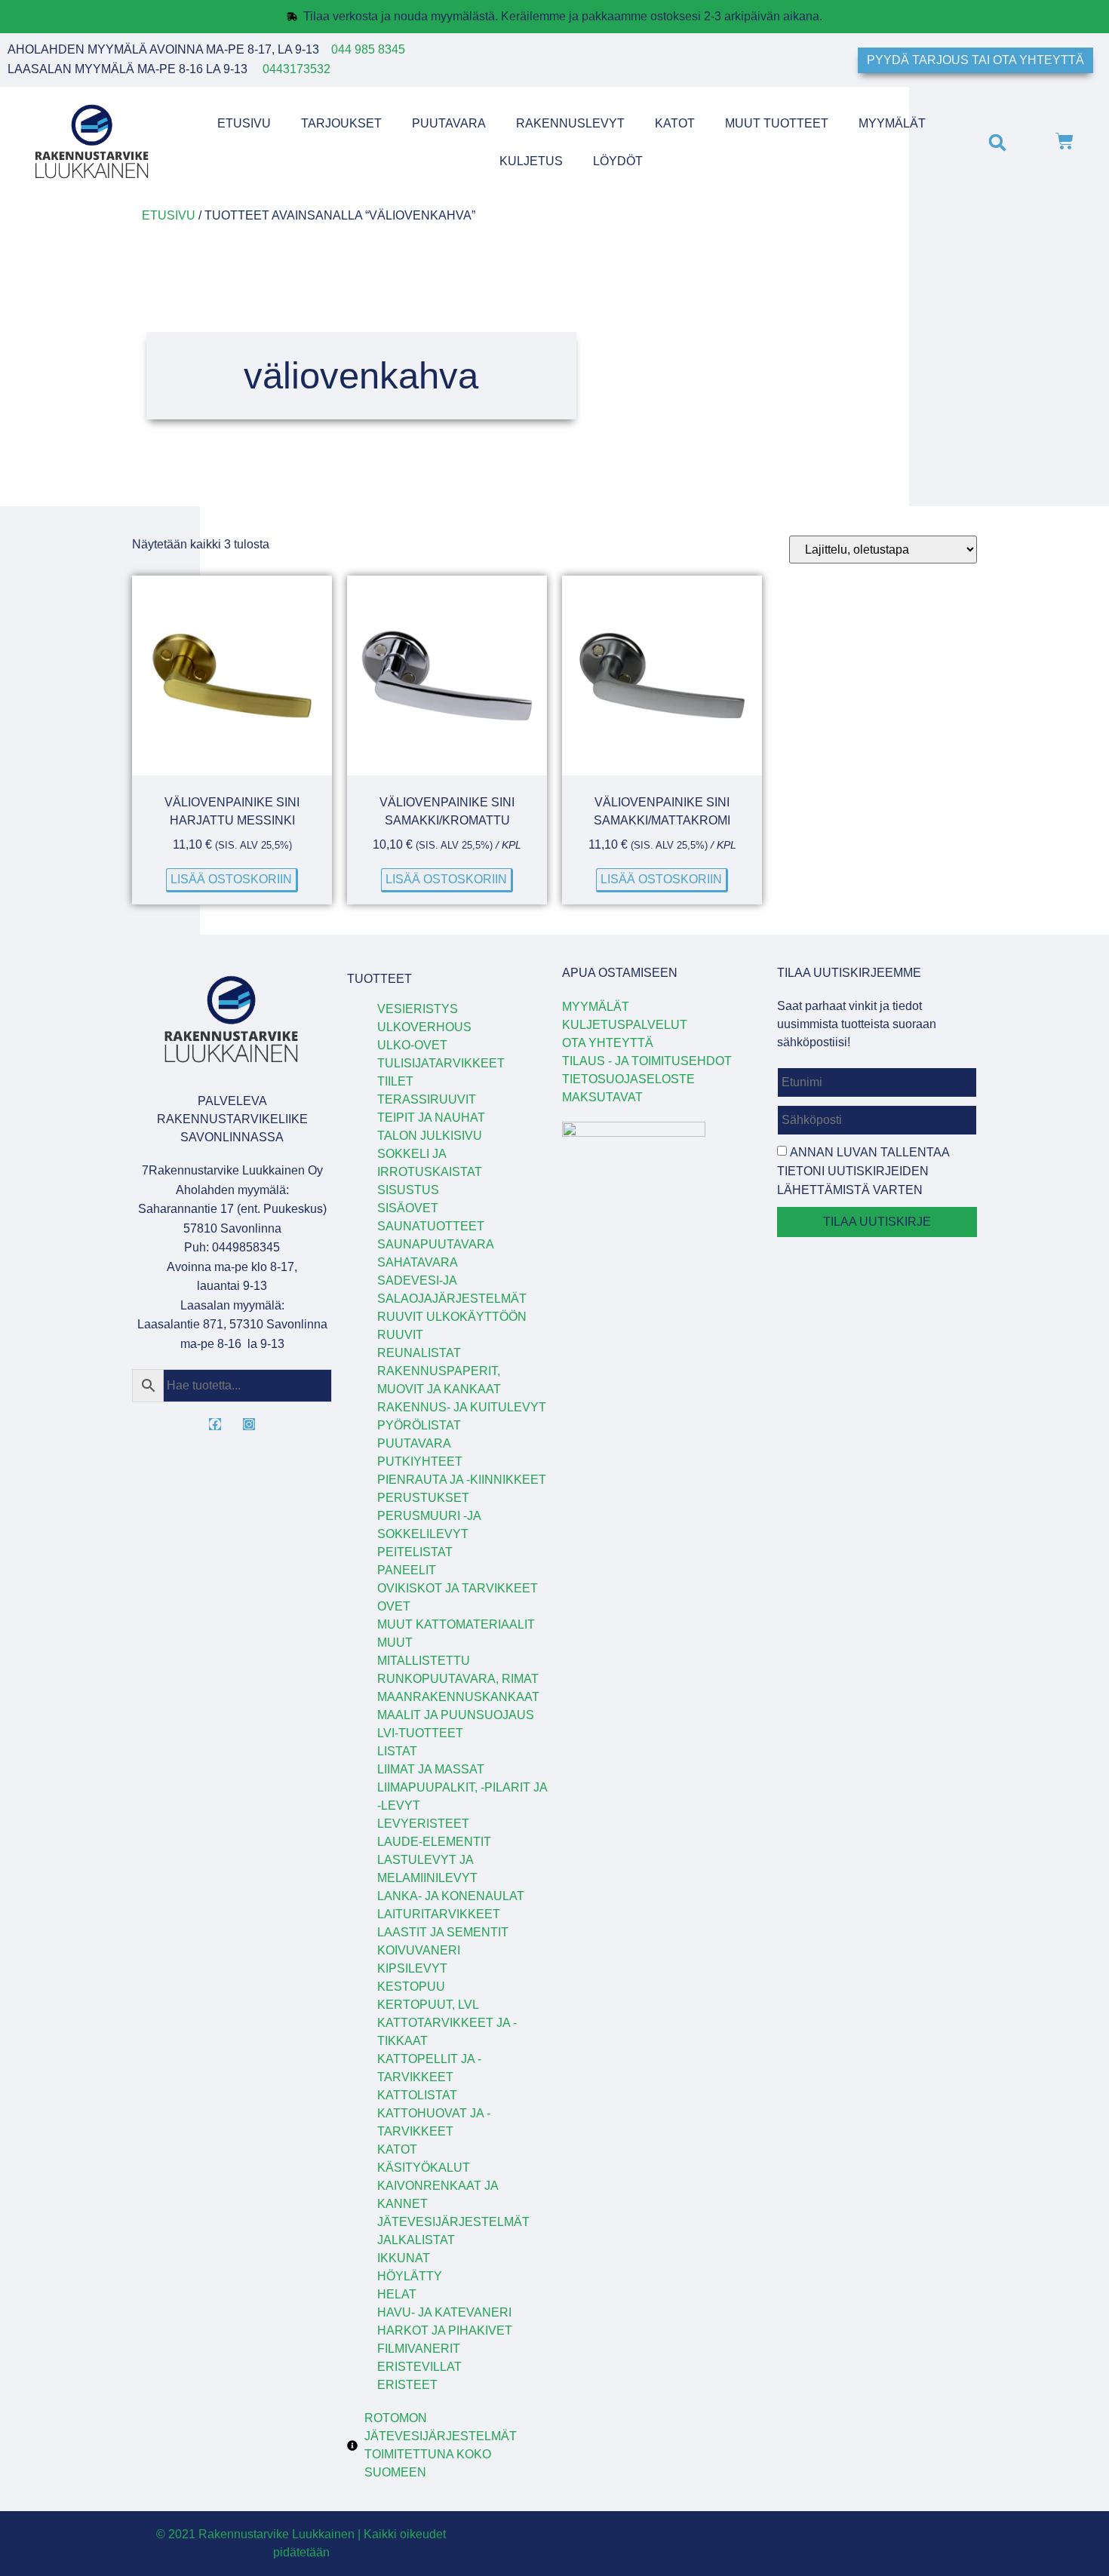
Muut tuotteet (777, 123)
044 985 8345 (368, 49)
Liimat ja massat (431, 1769)
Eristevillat (419, 2367)
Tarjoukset (341, 123)
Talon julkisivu (430, 1136)
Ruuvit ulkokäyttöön (452, 1317)
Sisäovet (408, 1208)
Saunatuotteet (431, 1226)
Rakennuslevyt (570, 123)
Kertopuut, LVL (428, 2005)
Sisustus (408, 1190)
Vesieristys (418, 1009)
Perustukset (423, 1498)
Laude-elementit (434, 1842)
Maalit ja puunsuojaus (456, 1715)
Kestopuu (411, 1986)
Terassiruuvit (427, 1099)
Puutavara (449, 123)
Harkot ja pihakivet (445, 2330)
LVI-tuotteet (420, 1733)
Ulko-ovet (412, 1045)
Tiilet (395, 1081)
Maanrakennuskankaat (458, 1697)
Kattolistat (417, 2095)
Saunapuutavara (436, 1244)
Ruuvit (400, 1335)
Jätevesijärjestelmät (453, 2222)
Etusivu (244, 123)
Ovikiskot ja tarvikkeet (458, 1588)
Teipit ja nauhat (431, 1118)
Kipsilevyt (412, 1968)
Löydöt (618, 161)
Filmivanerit (419, 2349)
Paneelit (407, 1570)
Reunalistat (419, 1353)
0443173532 (296, 69)
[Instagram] (249, 1424)
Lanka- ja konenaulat (451, 1896)
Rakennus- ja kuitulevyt (462, 1407)
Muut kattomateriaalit (456, 1624)
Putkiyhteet (420, 1461)
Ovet (394, 1606)
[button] (997, 142)
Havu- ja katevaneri (444, 2312)
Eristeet (407, 2385)
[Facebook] (215, 1424)
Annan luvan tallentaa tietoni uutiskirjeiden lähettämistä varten (863, 1171)
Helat (397, 2294)
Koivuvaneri (419, 1950)
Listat (397, 1751)
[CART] (1064, 143)
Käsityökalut (424, 2168)
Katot (675, 123)
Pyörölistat (419, 1425)
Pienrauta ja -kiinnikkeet (462, 1480)
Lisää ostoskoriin (231, 879)
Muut (395, 1643)
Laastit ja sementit (443, 1932)
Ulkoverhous (424, 1027)
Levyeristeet (423, 1824)
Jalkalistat (416, 2240)
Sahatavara (418, 1262)
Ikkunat (404, 2258)
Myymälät (892, 123)
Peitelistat (415, 1552)
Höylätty (410, 2276)
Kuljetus (531, 161)
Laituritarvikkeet (439, 1914)
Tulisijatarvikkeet (441, 1063)
